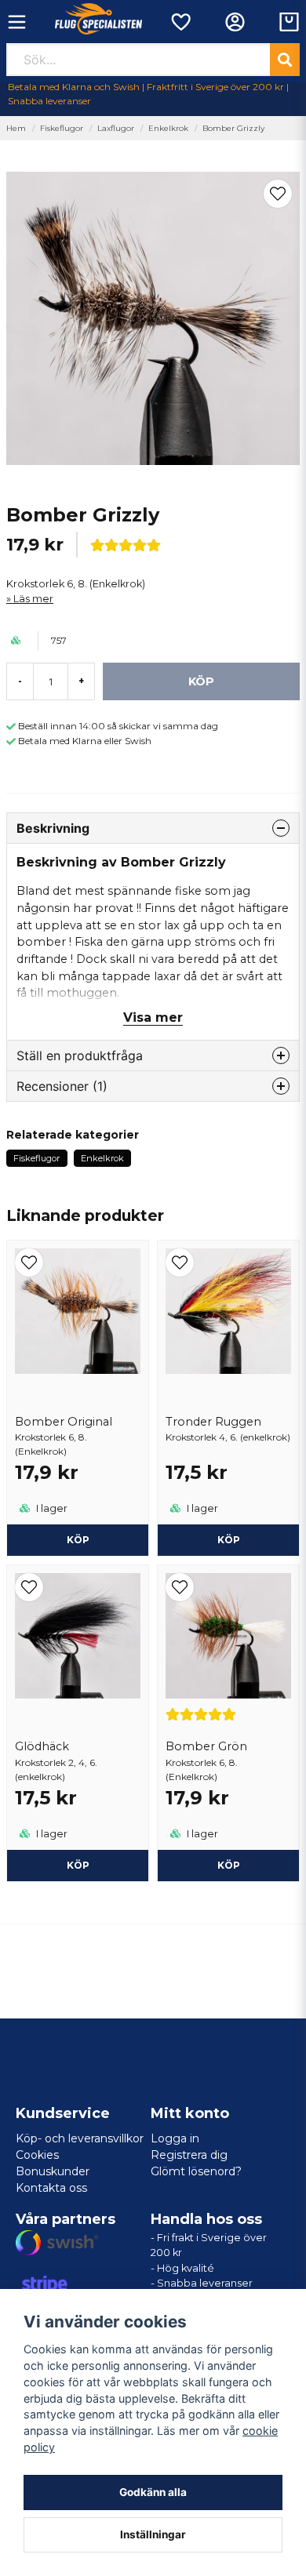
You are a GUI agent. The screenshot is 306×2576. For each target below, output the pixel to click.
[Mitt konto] (235, 22)
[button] (278, 194)
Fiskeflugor (62, 128)
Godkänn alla (153, 2492)
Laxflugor (116, 128)
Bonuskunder (53, 2171)
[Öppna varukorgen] (289, 22)
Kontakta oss (51, 2188)
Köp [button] (78, 1540)
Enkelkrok (168, 128)
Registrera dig (189, 2155)
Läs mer (33, 599)
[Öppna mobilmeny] (17, 22)
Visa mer (153, 1017)
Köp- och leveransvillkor (80, 2138)
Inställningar (153, 2534)
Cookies (37, 2155)
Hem (16, 128)
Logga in (175, 2138)
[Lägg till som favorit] (180, 22)
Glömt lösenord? (196, 2171)
